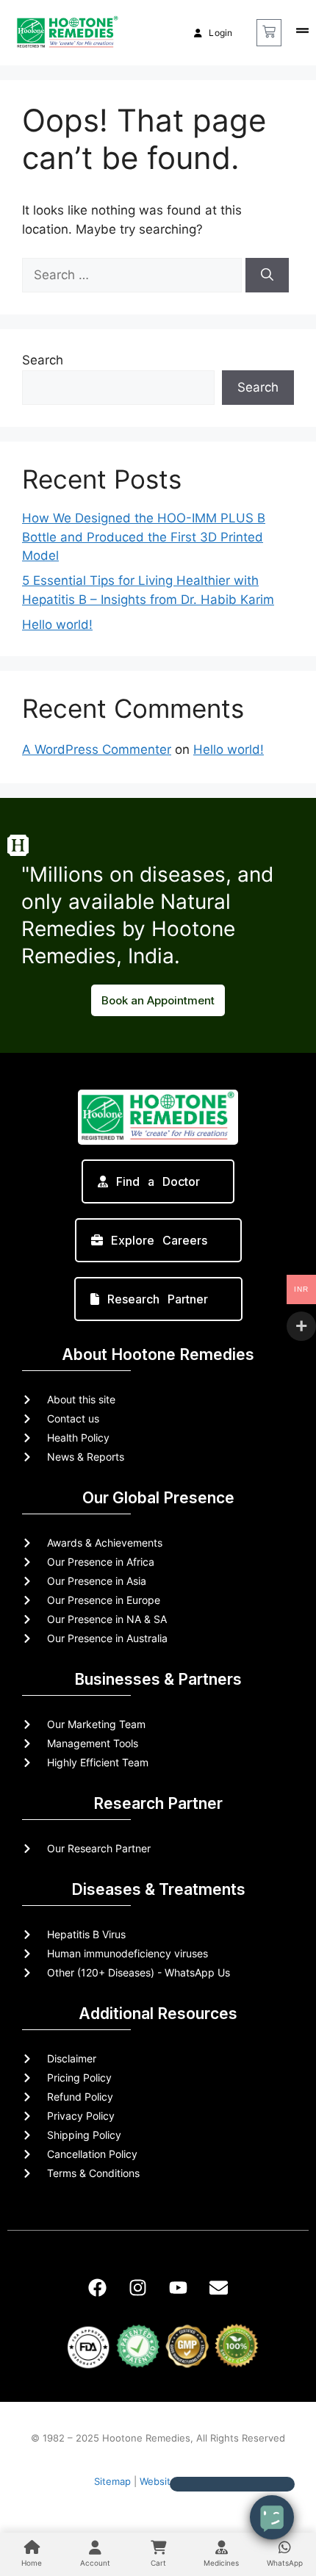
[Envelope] (219, 2287)
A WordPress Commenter (97, 749)
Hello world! (57, 625)
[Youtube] (179, 2287)
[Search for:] (134, 275)
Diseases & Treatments (158, 1889)
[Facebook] (98, 2287)
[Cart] (269, 33)
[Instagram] (138, 2287)
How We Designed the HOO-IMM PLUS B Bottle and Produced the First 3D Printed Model (144, 537)
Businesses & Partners (158, 1679)
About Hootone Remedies (158, 1354)
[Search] (267, 276)
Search (43, 360)
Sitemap (112, 2481)
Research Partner (158, 1803)
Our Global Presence (158, 1498)
